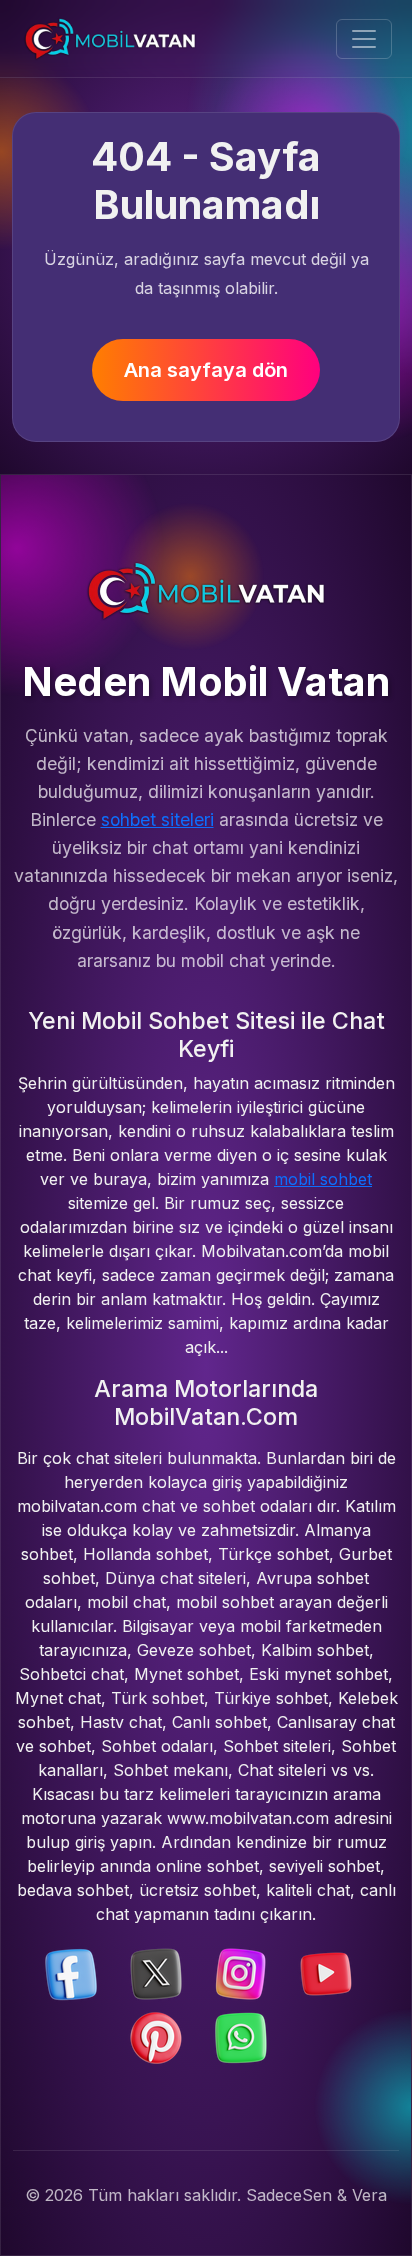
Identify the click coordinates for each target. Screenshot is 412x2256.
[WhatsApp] (241, 2037)
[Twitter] (156, 1973)
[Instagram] (241, 1973)
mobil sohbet (323, 1179)
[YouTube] (326, 1973)
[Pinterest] (156, 2037)
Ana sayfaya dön (206, 370)
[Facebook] (71, 1973)
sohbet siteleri (157, 819)
